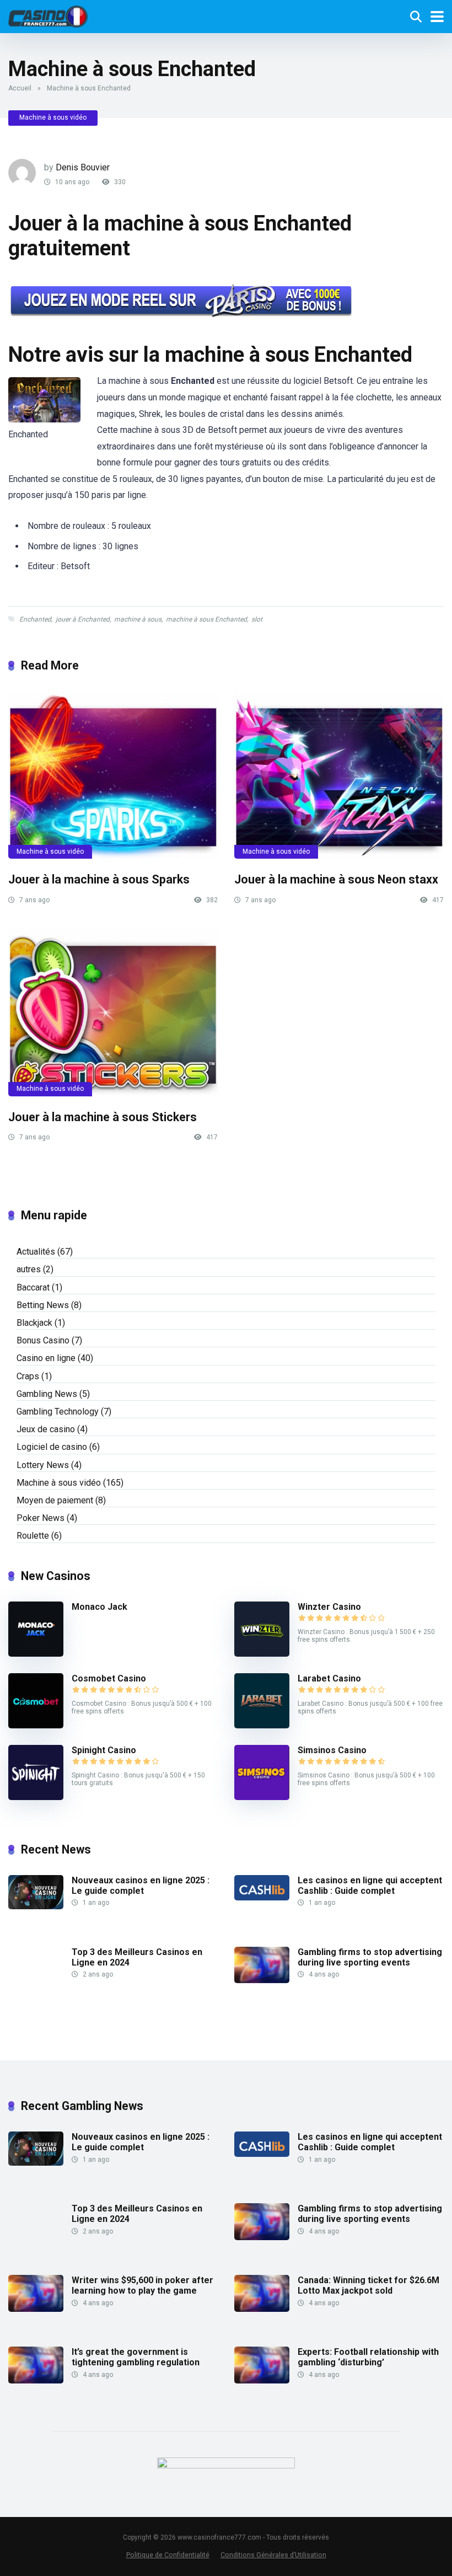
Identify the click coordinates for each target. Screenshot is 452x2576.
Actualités (36, 1252)
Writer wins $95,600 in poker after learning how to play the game (142, 2285)
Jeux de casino (46, 1429)
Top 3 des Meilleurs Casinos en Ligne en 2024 (137, 1957)
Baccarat (33, 1287)
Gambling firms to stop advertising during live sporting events (370, 1957)
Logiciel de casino (52, 1447)
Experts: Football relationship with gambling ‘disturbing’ (368, 2357)
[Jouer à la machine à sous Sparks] (113, 775)
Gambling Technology (58, 1412)
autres (29, 1269)
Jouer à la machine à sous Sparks (99, 879)
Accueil (20, 88)
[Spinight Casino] (36, 1797)
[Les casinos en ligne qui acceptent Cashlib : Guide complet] (262, 1897)
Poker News (41, 1518)
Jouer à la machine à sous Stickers (103, 1117)
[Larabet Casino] (262, 1725)
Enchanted (35, 619)
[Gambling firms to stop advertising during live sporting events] (262, 1980)
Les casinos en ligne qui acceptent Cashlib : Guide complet (370, 1886)
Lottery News (43, 1465)
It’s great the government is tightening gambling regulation (136, 2357)
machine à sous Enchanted (206, 619)
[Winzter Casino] (262, 1654)
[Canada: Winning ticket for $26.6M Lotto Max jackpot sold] (262, 2309)
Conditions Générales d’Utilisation (273, 2555)
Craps (28, 1376)
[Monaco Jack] (36, 1654)
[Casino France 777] (48, 15)
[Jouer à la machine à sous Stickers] (113, 1013)
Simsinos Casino (332, 1750)
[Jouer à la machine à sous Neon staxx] (339, 775)
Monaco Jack (99, 1607)
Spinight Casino (104, 1750)
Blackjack (34, 1323)
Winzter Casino (329, 1607)
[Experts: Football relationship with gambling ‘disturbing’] (262, 2380)
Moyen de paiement (55, 1500)
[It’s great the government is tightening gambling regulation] (36, 2380)
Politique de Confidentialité (168, 2555)
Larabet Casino (329, 1678)
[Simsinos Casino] (262, 1797)
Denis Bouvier (83, 167)
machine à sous (138, 619)
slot (257, 619)
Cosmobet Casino (109, 1678)
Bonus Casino (43, 1340)
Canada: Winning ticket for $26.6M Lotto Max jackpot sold (368, 2285)
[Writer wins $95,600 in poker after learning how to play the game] (36, 2309)
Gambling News (47, 1394)
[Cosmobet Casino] (36, 1725)
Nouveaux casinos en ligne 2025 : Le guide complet (141, 1886)
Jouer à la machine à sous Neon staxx (336, 879)
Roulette (33, 1536)
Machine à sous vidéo (53, 117)
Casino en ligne (46, 1358)
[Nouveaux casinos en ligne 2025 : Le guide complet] (36, 1906)
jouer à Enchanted (83, 619)
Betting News (43, 1305)
